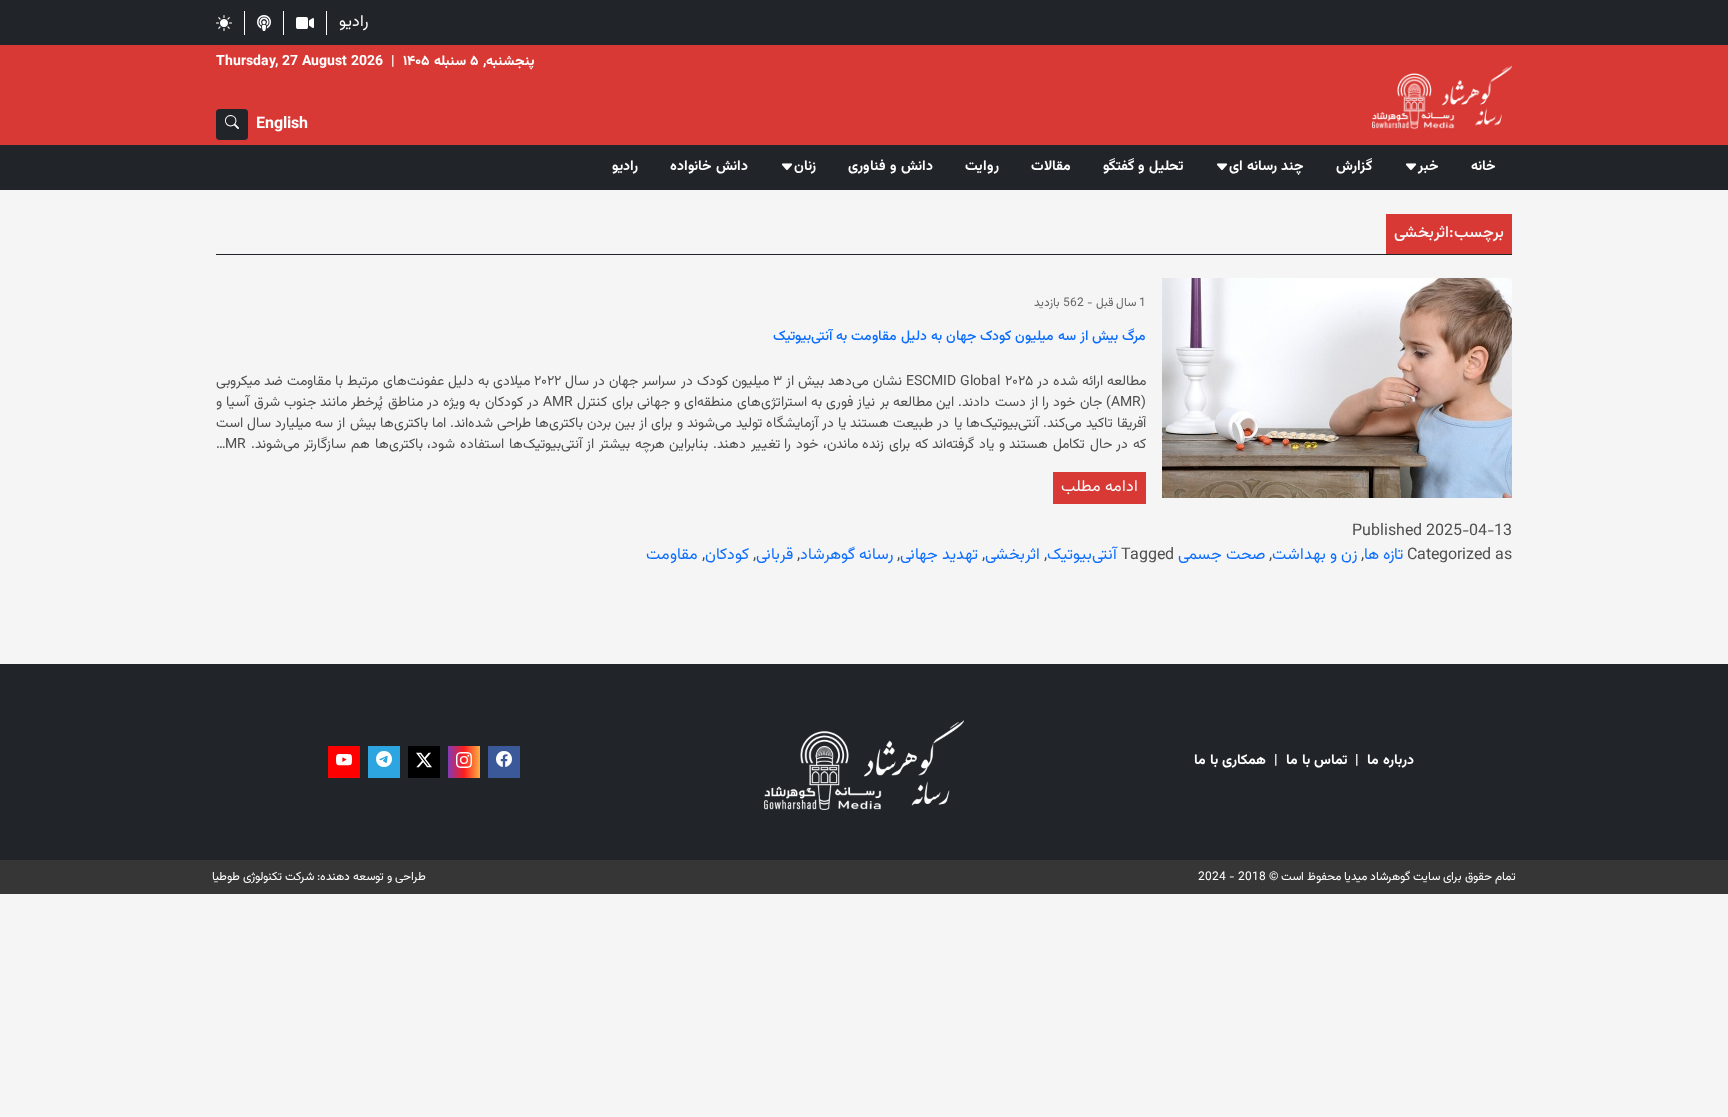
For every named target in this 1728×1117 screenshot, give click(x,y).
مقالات (1051, 167)
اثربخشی (1012, 555)
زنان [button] (805, 167)
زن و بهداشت (1314, 555)
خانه (1483, 167)
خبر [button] (1428, 167)
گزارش (1354, 167)
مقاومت (672, 555)
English (282, 124)
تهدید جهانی (939, 555)
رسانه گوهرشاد (846, 555)
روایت (982, 167)
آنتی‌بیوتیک (1082, 555)
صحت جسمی (1221, 555)
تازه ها (1383, 555)
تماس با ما (1316, 761)
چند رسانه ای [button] (1266, 167)
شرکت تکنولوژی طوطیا (263, 877)
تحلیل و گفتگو (1143, 167)
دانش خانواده (709, 167)
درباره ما (1390, 761)
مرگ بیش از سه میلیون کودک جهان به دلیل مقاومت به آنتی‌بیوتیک (959, 338)
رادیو (353, 22)
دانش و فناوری (890, 167)
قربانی (774, 555)
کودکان (727, 555)
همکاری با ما (1230, 761)
